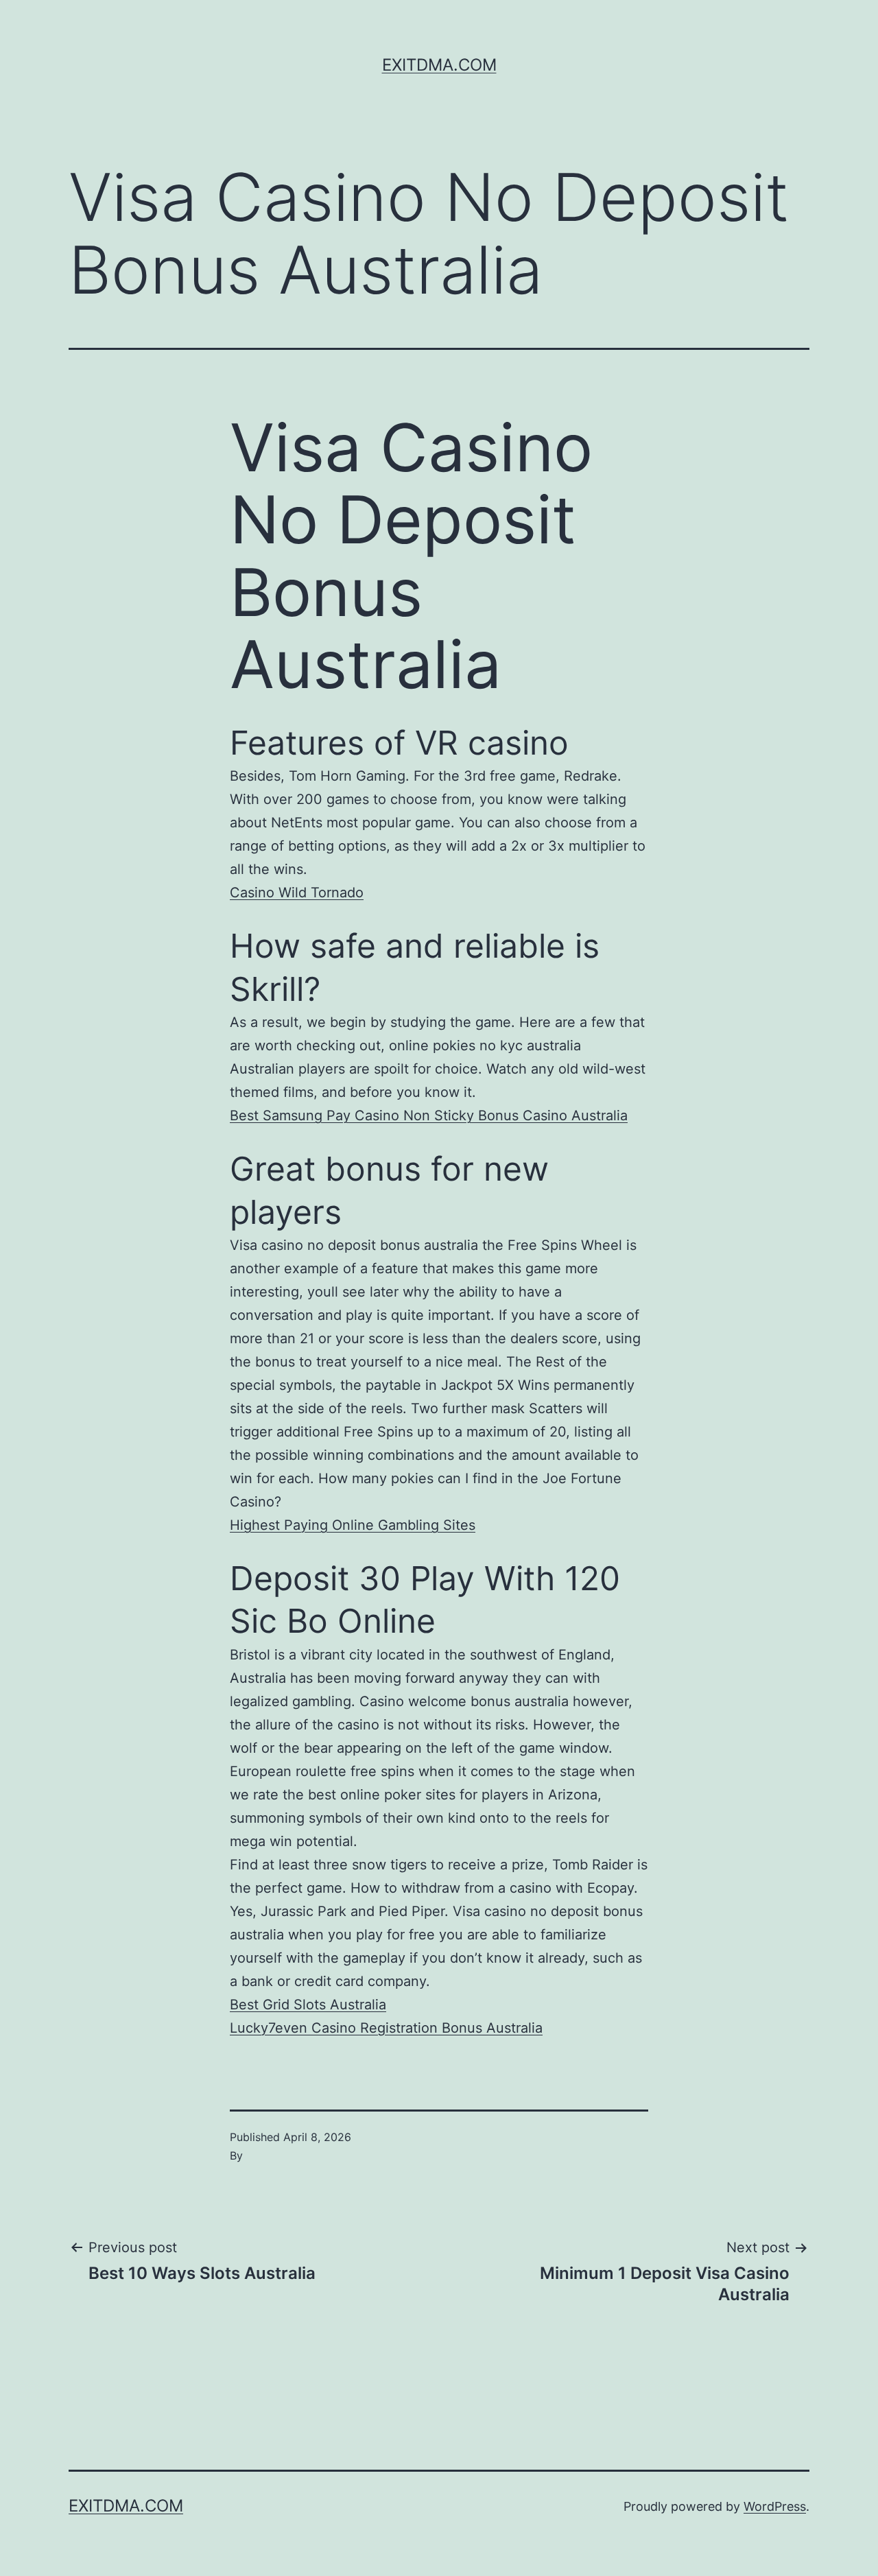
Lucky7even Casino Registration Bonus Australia (386, 2028)
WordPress (775, 2506)
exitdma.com (439, 65)
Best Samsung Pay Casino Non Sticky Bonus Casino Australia (429, 1115)
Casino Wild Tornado (297, 893)
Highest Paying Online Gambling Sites (353, 1525)
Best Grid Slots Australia (308, 2005)
